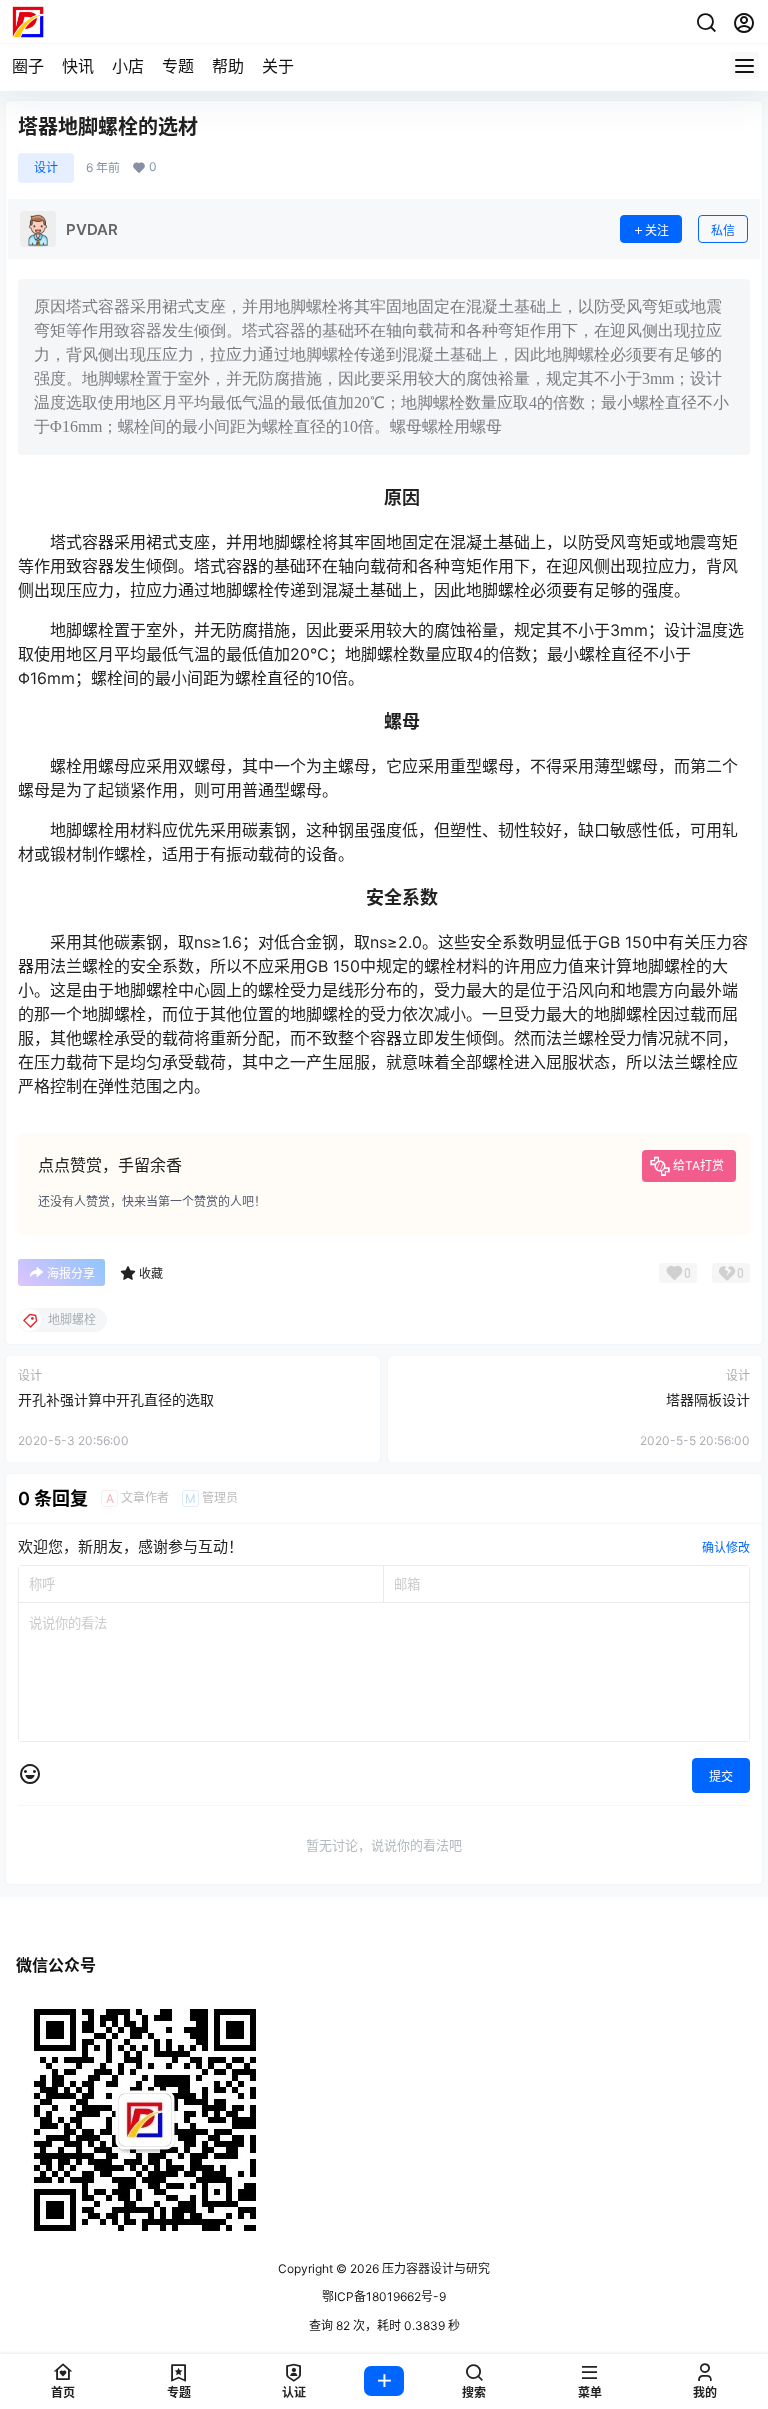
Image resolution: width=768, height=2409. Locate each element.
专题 (178, 66)
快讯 (78, 66)
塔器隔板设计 (708, 1399)
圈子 (28, 66)
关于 (278, 66)
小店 (128, 66)
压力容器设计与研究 (434, 2268)
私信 (723, 230)
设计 (46, 167)
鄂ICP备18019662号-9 (384, 2296)
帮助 (228, 66)
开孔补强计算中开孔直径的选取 (116, 1399)
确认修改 (726, 1547)
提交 (721, 1776)
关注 (657, 230)
